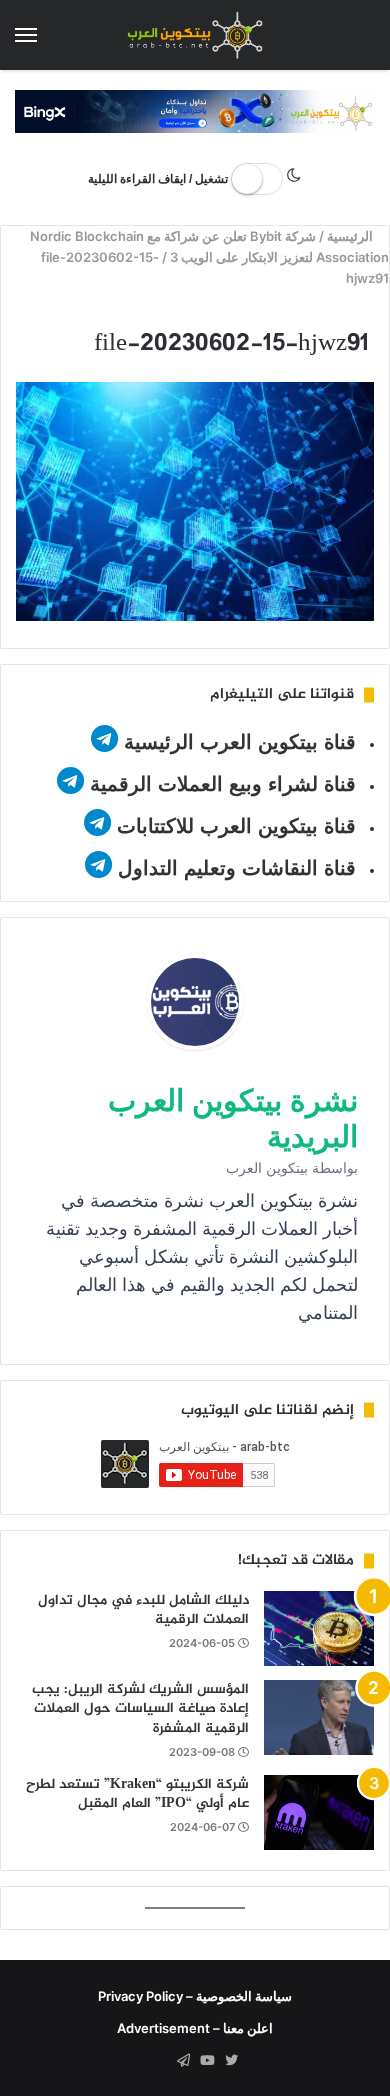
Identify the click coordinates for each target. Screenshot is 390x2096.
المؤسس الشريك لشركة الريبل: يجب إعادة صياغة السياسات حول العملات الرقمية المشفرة (140, 1709)
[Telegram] (183, 2061)
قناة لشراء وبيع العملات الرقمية (223, 784)
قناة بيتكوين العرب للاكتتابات (233, 826)
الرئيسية (352, 236)
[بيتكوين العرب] (195, 35)
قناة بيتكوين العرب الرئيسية (240, 742)
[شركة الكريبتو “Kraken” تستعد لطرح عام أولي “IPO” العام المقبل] (319, 1812)
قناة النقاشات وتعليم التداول (237, 868)
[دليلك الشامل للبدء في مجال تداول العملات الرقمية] (319, 1628)
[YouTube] (207, 2061)
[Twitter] (231, 2061)
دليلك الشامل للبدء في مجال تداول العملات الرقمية (143, 1610)
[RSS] (159, 2061)
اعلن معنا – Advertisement (195, 2028)
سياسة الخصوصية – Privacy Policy (195, 1996)
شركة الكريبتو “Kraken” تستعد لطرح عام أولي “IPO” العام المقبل (137, 1794)
